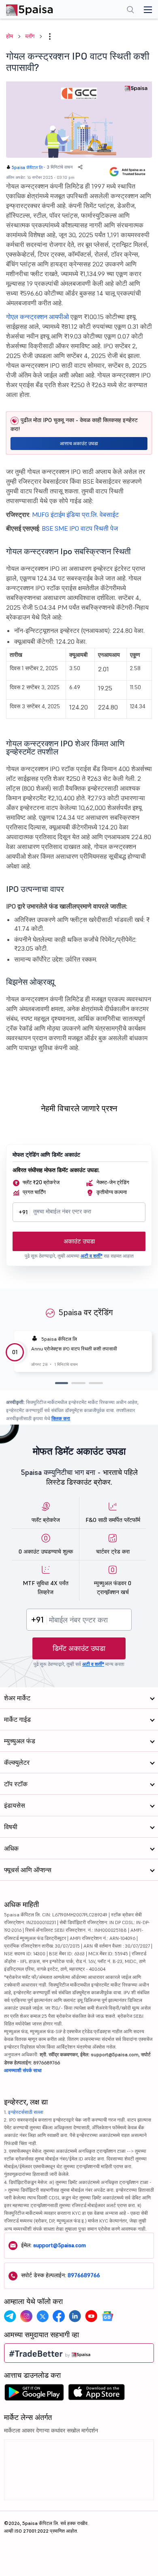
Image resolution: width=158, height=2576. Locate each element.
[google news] (107, 2316)
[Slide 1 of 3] (62, 1383)
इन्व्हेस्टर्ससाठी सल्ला (26, 2112)
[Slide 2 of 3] (78, 1383)
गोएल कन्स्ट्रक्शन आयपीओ (37, 317)
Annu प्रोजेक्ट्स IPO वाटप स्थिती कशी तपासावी (74, 1349)
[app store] (97, 2394)
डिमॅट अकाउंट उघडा (79, 1648)
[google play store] (34, 2394)
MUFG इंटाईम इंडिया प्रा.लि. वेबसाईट (75, 514)
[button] (50, 36)
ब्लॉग (30, 36)
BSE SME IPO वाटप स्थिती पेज (80, 528)
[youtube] (91, 2316)
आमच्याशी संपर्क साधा (23, 2070)
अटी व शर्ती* (92, 1256)
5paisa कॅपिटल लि (27, 167)
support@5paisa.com (60, 2245)
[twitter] (43, 2316)
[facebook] (59, 2316)
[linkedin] (75, 2316)
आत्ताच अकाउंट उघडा (79, 443)
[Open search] (130, 11)
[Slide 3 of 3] (96, 1383)
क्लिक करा (61, 1418)
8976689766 (84, 2275)
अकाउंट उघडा (79, 1241)
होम (10, 36)
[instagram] (26, 2316)
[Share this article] (80, 167)
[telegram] (10, 2316)
